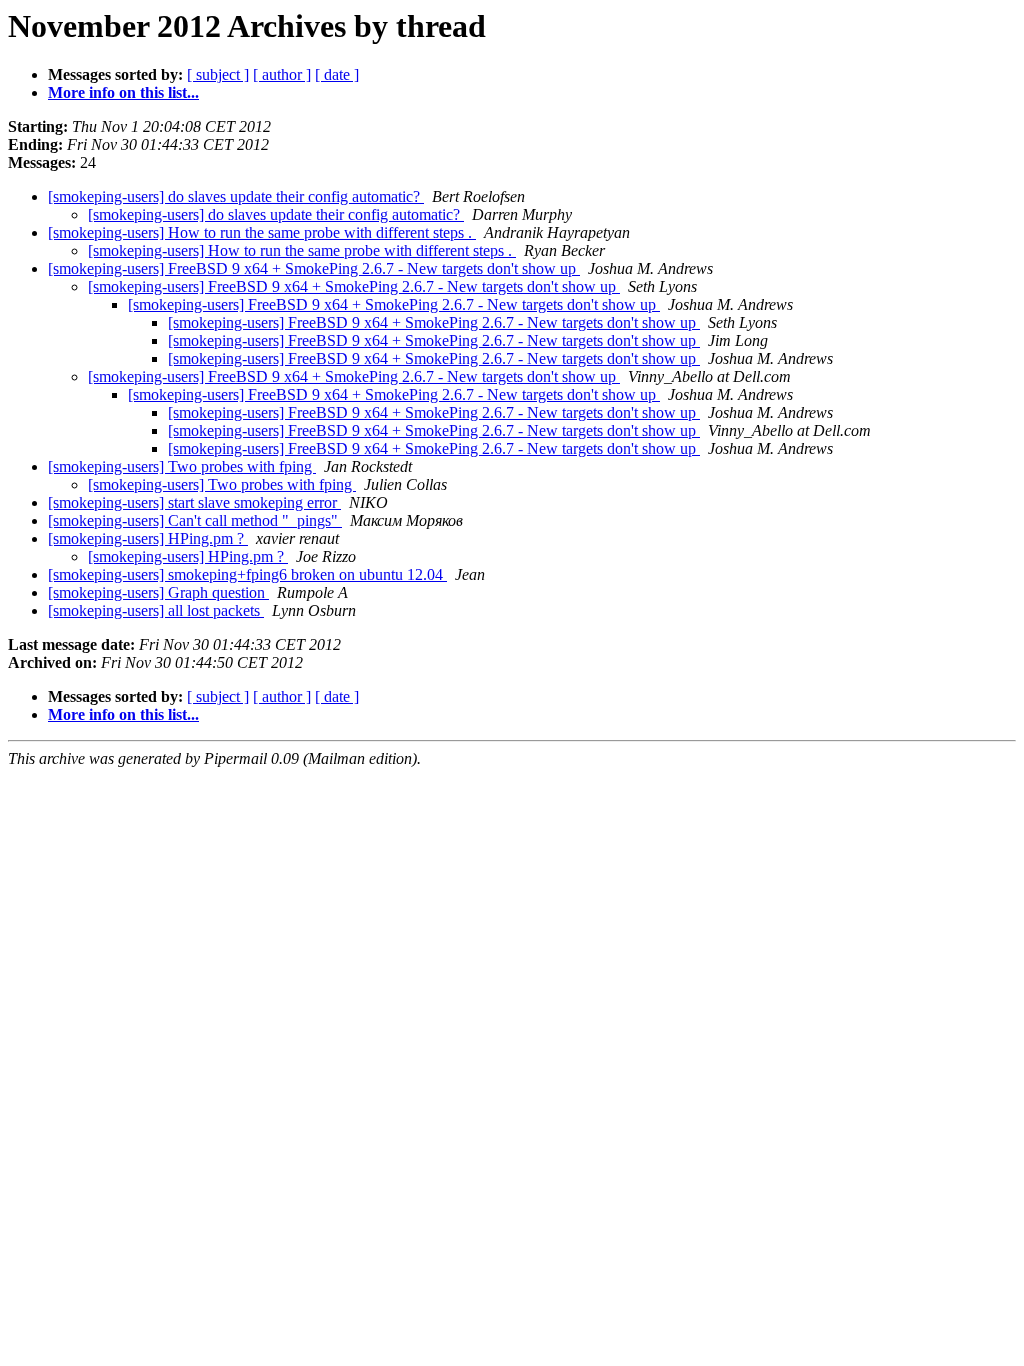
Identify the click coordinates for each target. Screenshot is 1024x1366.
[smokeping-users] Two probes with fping (182, 466)
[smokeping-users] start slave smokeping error (194, 502)
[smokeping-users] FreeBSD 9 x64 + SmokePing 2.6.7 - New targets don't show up (314, 268)
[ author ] (282, 74)
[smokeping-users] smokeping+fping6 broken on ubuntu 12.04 (247, 574)
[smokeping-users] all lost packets (156, 610)
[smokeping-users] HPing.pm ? (148, 538)
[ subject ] (218, 74)
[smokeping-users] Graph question (158, 592)
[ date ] (337, 74)
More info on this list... (123, 92)
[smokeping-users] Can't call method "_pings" (195, 520)
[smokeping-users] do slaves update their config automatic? (236, 196)
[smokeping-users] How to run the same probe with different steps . (262, 232)
